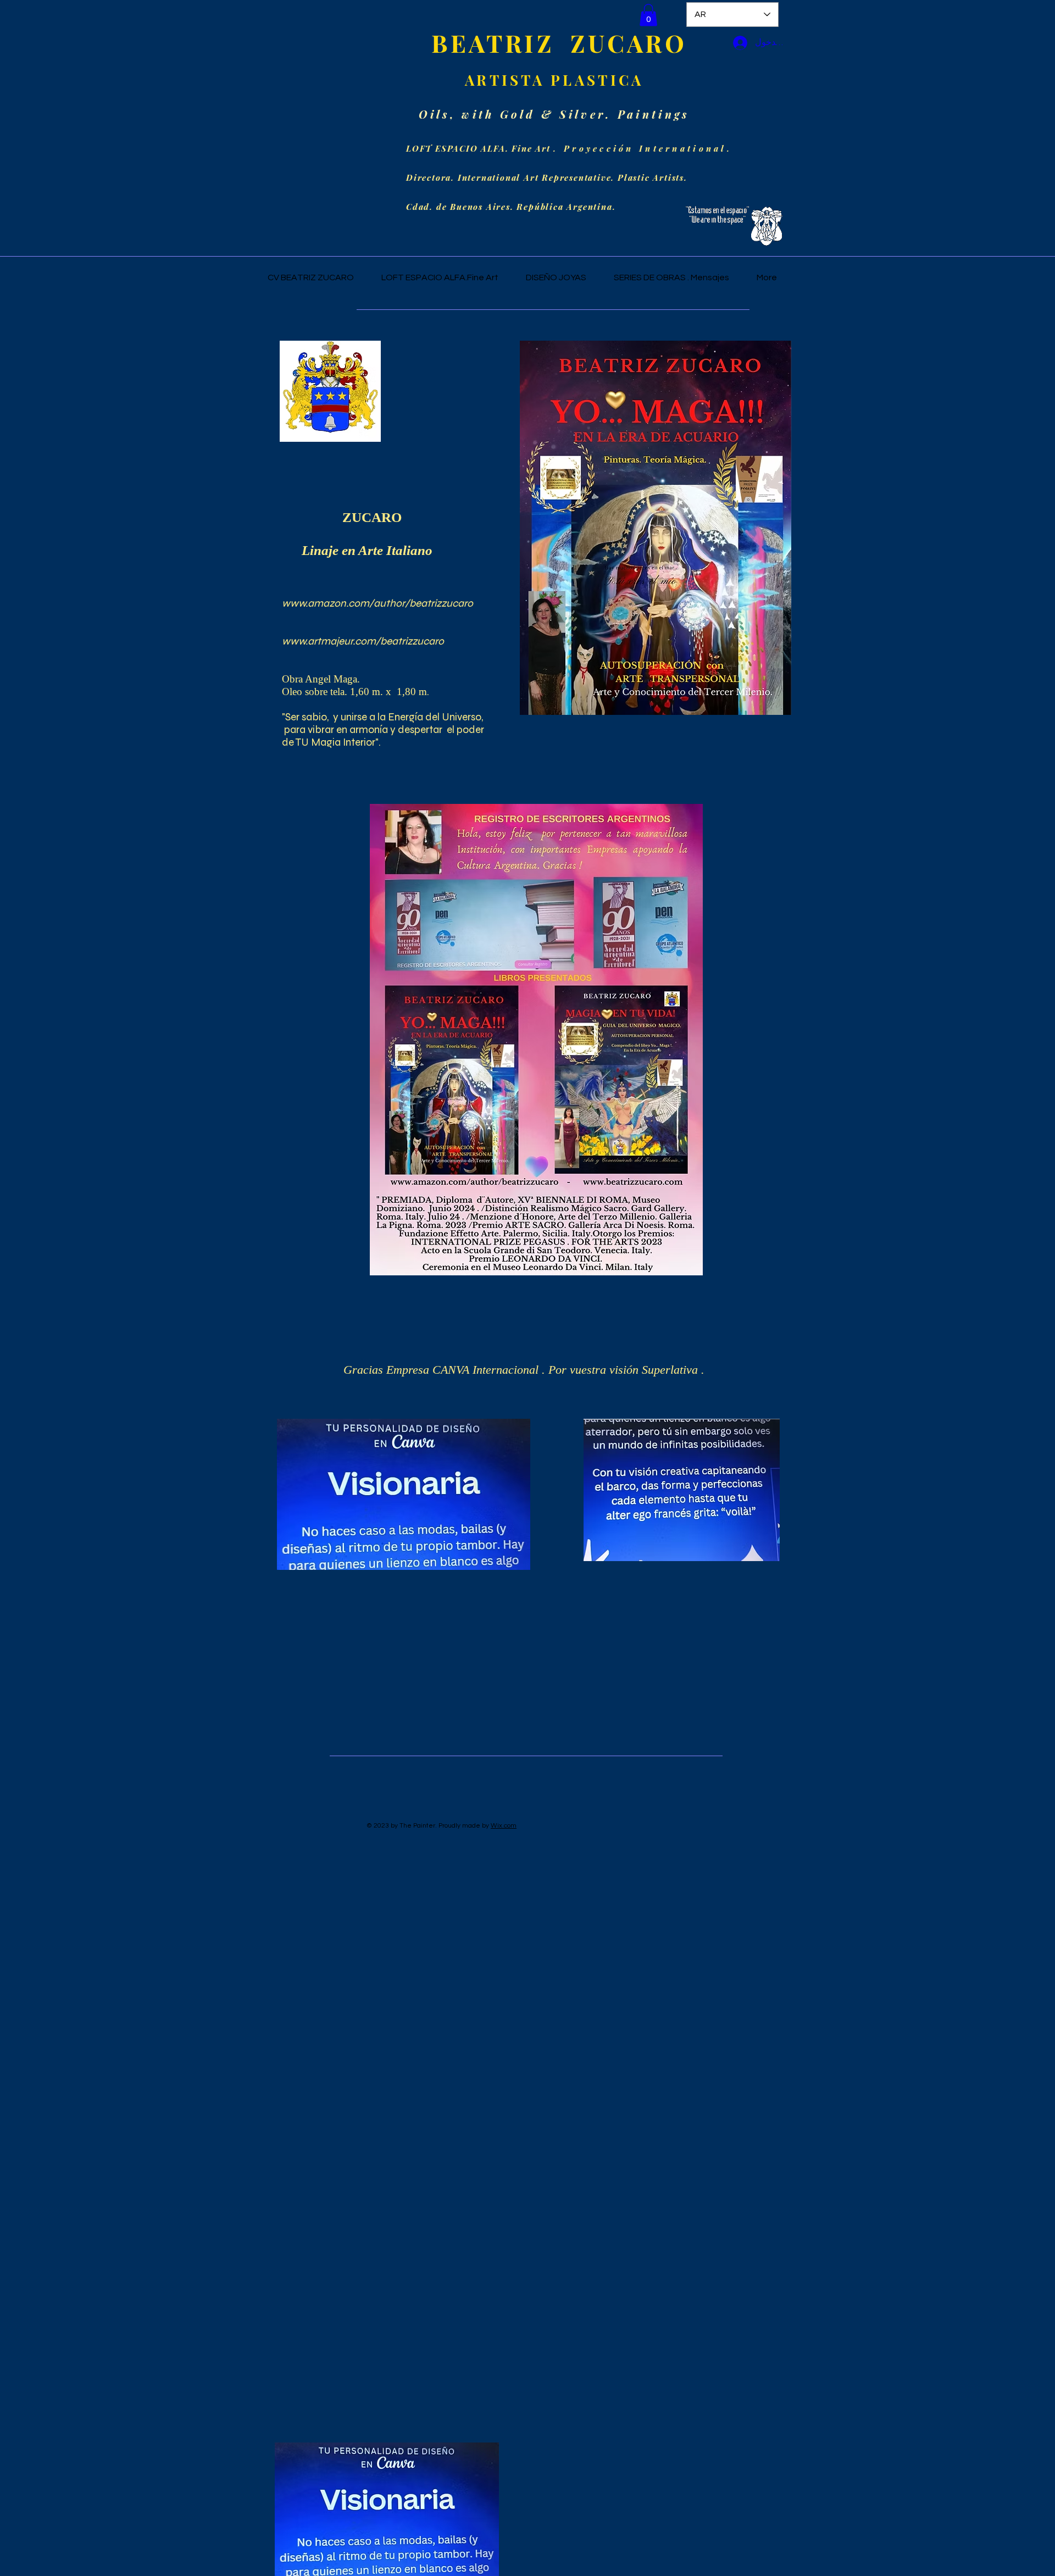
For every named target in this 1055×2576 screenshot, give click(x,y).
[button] (648, 15)
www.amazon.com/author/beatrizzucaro (377, 603)
